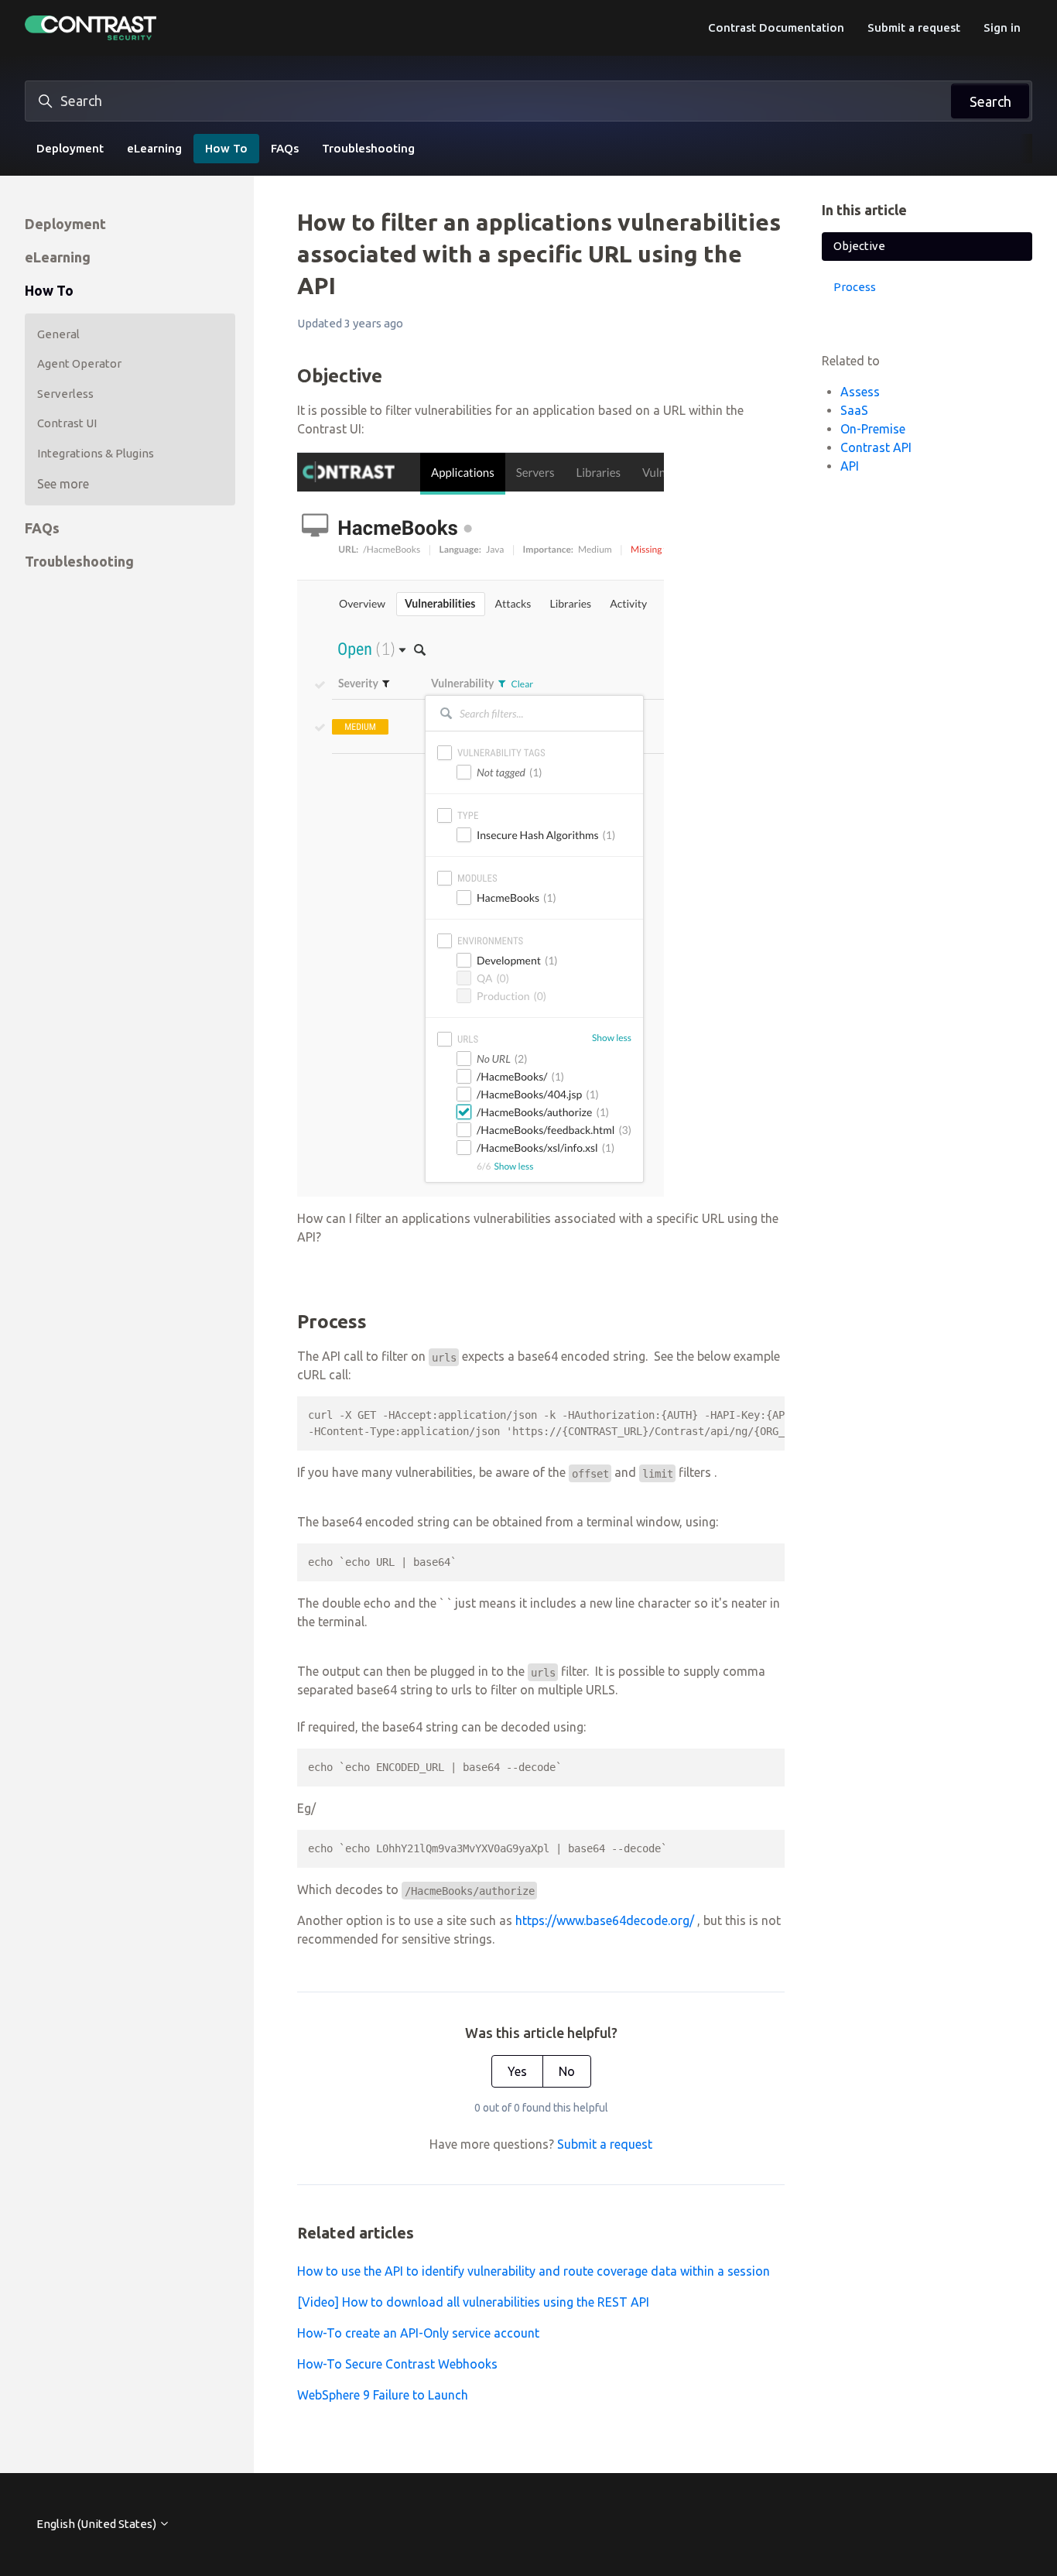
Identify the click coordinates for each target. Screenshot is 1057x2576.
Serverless (65, 394)
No (567, 2071)
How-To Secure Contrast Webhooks (397, 2364)
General (58, 334)
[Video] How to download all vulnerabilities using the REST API (473, 2302)
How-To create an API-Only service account (418, 2333)
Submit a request (914, 27)
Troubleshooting (368, 148)
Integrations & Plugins (96, 453)
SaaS (854, 410)
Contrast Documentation (776, 27)
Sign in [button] (1002, 27)
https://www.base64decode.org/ (605, 1920)
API (850, 466)
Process (855, 287)
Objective (859, 246)
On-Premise (873, 429)
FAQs (285, 148)
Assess (860, 392)
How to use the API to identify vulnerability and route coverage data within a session (534, 2271)
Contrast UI (67, 423)
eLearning (154, 148)
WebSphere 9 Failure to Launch (383, 2395)
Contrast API (876, 447)
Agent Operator (79, 363)
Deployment (70, 148)
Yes (517, 2071)
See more (63, 484)
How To (226, 148)
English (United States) (97, 2524)
